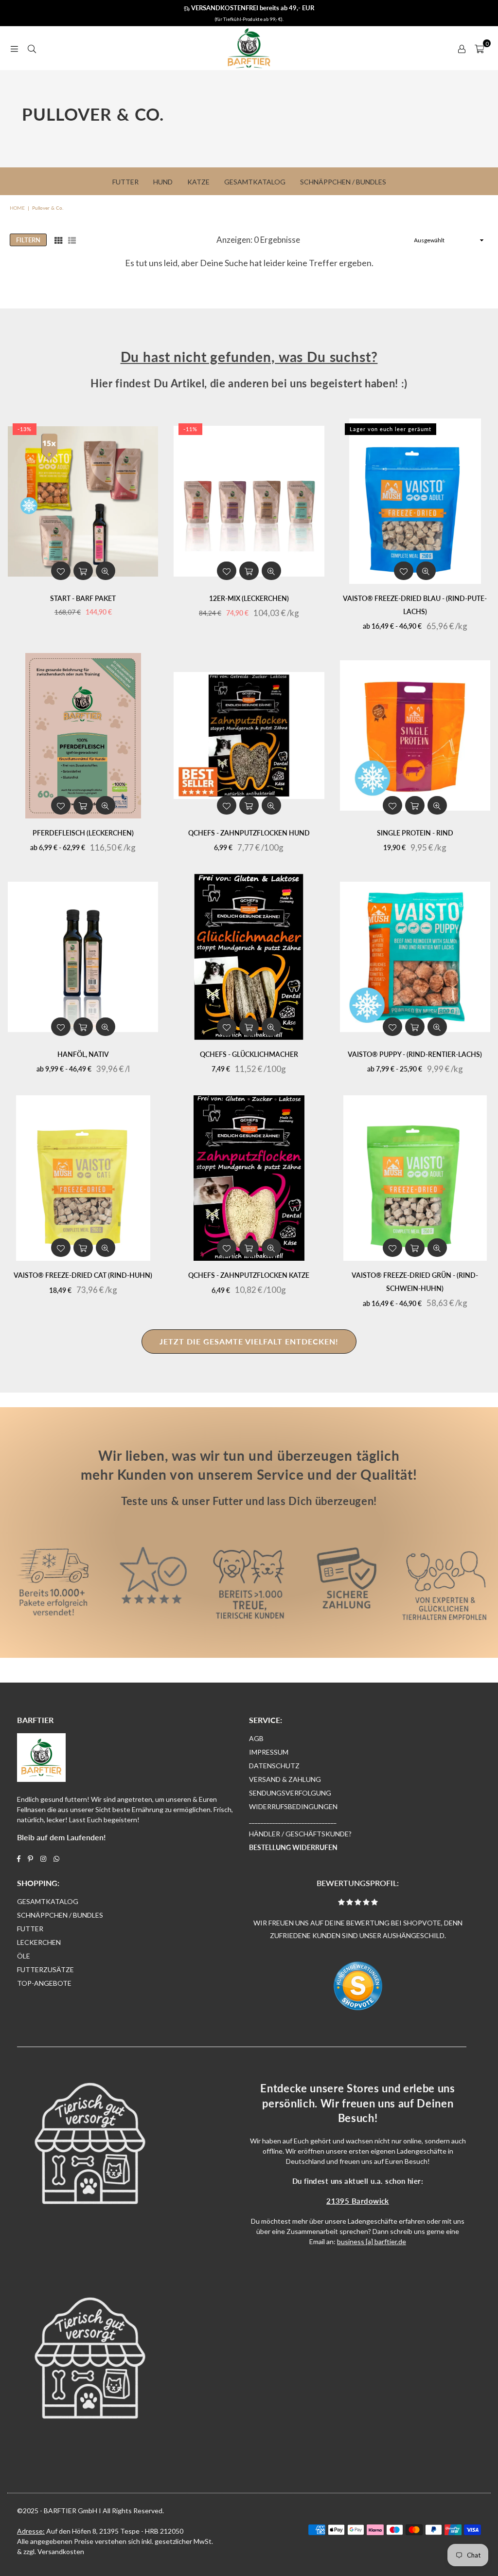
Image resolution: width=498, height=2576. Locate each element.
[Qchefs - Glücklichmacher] (249, 957)
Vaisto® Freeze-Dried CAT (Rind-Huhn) (83, 1275)
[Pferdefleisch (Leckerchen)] (83, 736)
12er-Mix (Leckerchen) (249, 598)
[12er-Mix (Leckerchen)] (249, 501)
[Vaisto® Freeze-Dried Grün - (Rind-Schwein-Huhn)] (415, 1178)
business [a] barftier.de (372, 2241)
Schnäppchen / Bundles (343, 182)
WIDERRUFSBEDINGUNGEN (293, 1806)
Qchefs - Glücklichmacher (249, 1054)
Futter (125, 182)
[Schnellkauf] (83, 805)
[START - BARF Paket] (83, 501)
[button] (479, 48)
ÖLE (24, 1956)
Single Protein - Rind (415, 833)
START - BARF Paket (83, 598)
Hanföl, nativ (83, 1054)
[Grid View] (58, 240)
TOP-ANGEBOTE (44, 1983)
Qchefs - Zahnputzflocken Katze (249, 1275)
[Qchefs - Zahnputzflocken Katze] (249, 1178)
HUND (163, 182)
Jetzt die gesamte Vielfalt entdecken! (249, 1341)
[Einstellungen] (462, 48)
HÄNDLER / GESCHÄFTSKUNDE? (300, 1834)
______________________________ (293, 1820)
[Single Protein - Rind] (415, 736)
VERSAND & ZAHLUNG (285, 1779)
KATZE (198, 182)
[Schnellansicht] (106, 571)
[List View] (72, 240)
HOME (17, 208)
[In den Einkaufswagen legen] (83, 571)
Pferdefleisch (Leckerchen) (83, 833)
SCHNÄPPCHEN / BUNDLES (60, 1915)
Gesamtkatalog (255, 182)
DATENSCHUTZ (274, 1766)
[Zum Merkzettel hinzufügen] (61, 571)
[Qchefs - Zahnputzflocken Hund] (249, 736)
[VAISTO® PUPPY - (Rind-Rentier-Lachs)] (415, 957)
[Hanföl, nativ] (83, 957)
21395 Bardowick (358, 2201)
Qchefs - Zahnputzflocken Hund (249, 833)
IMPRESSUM (269, 1752)
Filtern (28, 240)
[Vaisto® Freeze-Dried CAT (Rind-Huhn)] (83, 1178)
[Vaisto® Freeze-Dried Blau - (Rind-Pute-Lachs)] (415, 501)
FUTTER (30, 1929)
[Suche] (32, 48)
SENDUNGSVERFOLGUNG (290, 1793)
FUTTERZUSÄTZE (45, 1969)
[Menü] (14, 48)
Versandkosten (61, 2551)
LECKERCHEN (39, 1942)
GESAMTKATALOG (48, 1901)
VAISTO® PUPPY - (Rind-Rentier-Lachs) (415, 1054)
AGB (256, 1738)
